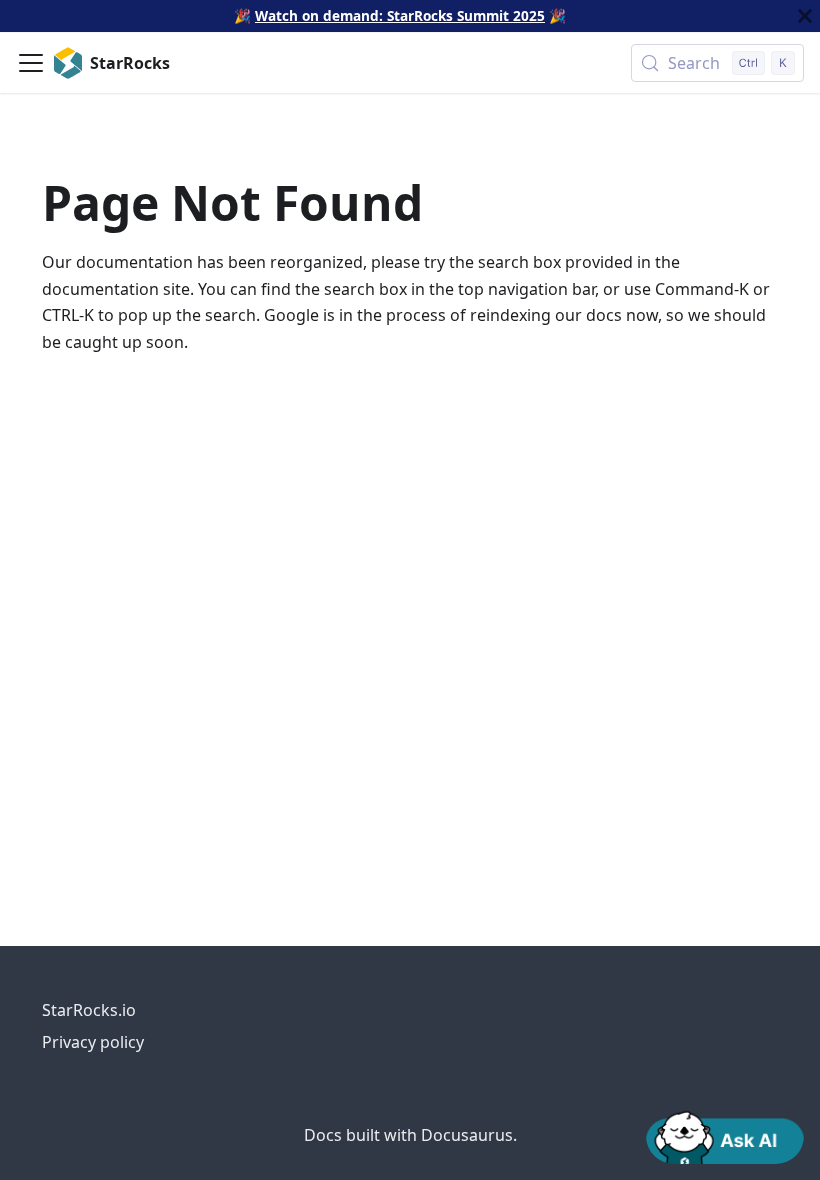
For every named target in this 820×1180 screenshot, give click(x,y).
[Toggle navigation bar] (31, 63)
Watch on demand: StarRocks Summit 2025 (400, 15)
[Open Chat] (725, 1136)
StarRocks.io (89, 1010)
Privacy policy (93, 1042)
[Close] (805, 16)
